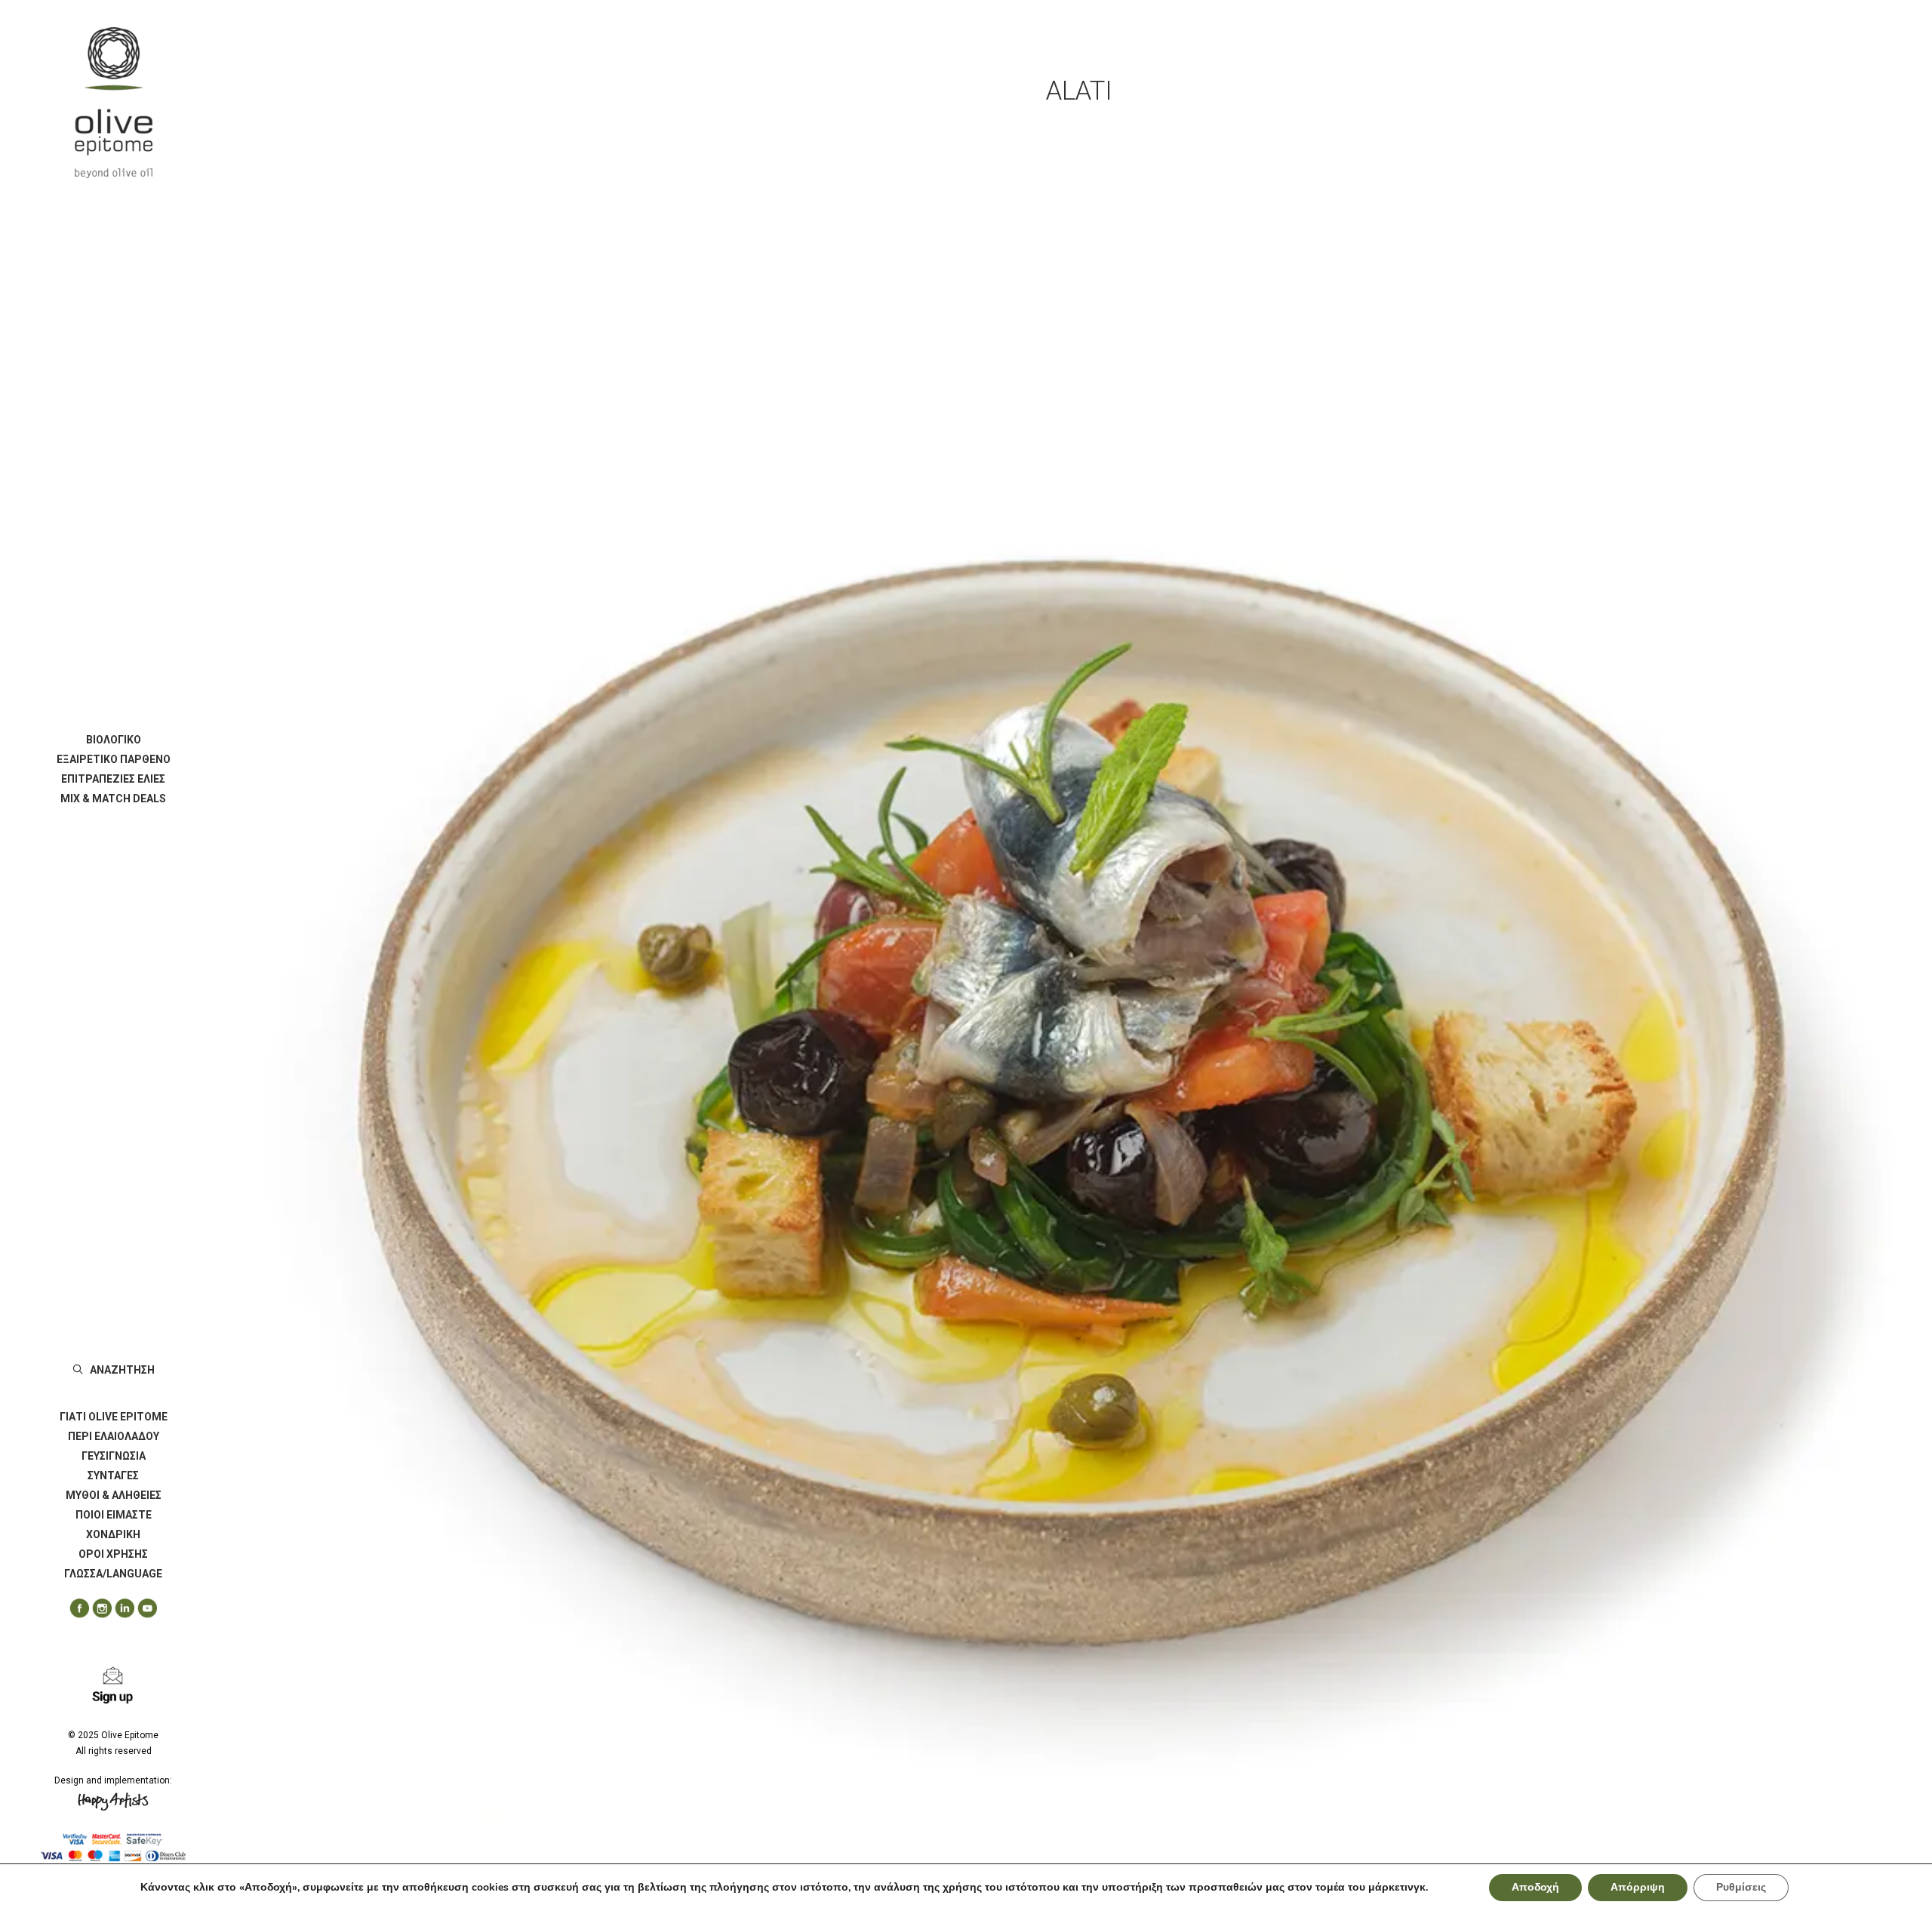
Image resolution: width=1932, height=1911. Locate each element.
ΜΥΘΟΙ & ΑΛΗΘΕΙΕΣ (114, 1495)
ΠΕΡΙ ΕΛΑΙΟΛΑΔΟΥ (114, 1436)
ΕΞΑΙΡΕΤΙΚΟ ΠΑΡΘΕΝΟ (114, 759)
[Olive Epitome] (113, 103)
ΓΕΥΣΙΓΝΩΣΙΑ (114, 1456)
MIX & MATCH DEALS (113, 799)
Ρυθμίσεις (1741, 1887)
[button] (74, 1609)
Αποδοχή (1535, 1887)
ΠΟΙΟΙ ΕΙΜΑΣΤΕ (114, 1515)
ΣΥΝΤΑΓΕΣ (113, 1476)
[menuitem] (113, 740)
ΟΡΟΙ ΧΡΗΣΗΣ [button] (113, 1554)
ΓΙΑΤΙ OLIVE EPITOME (114, 1417)
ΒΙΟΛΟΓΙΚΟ (114, 740)
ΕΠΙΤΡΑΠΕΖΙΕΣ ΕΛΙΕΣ (113, 779)
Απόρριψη (1638, 1887)
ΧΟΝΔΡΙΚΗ (113, 1534)
